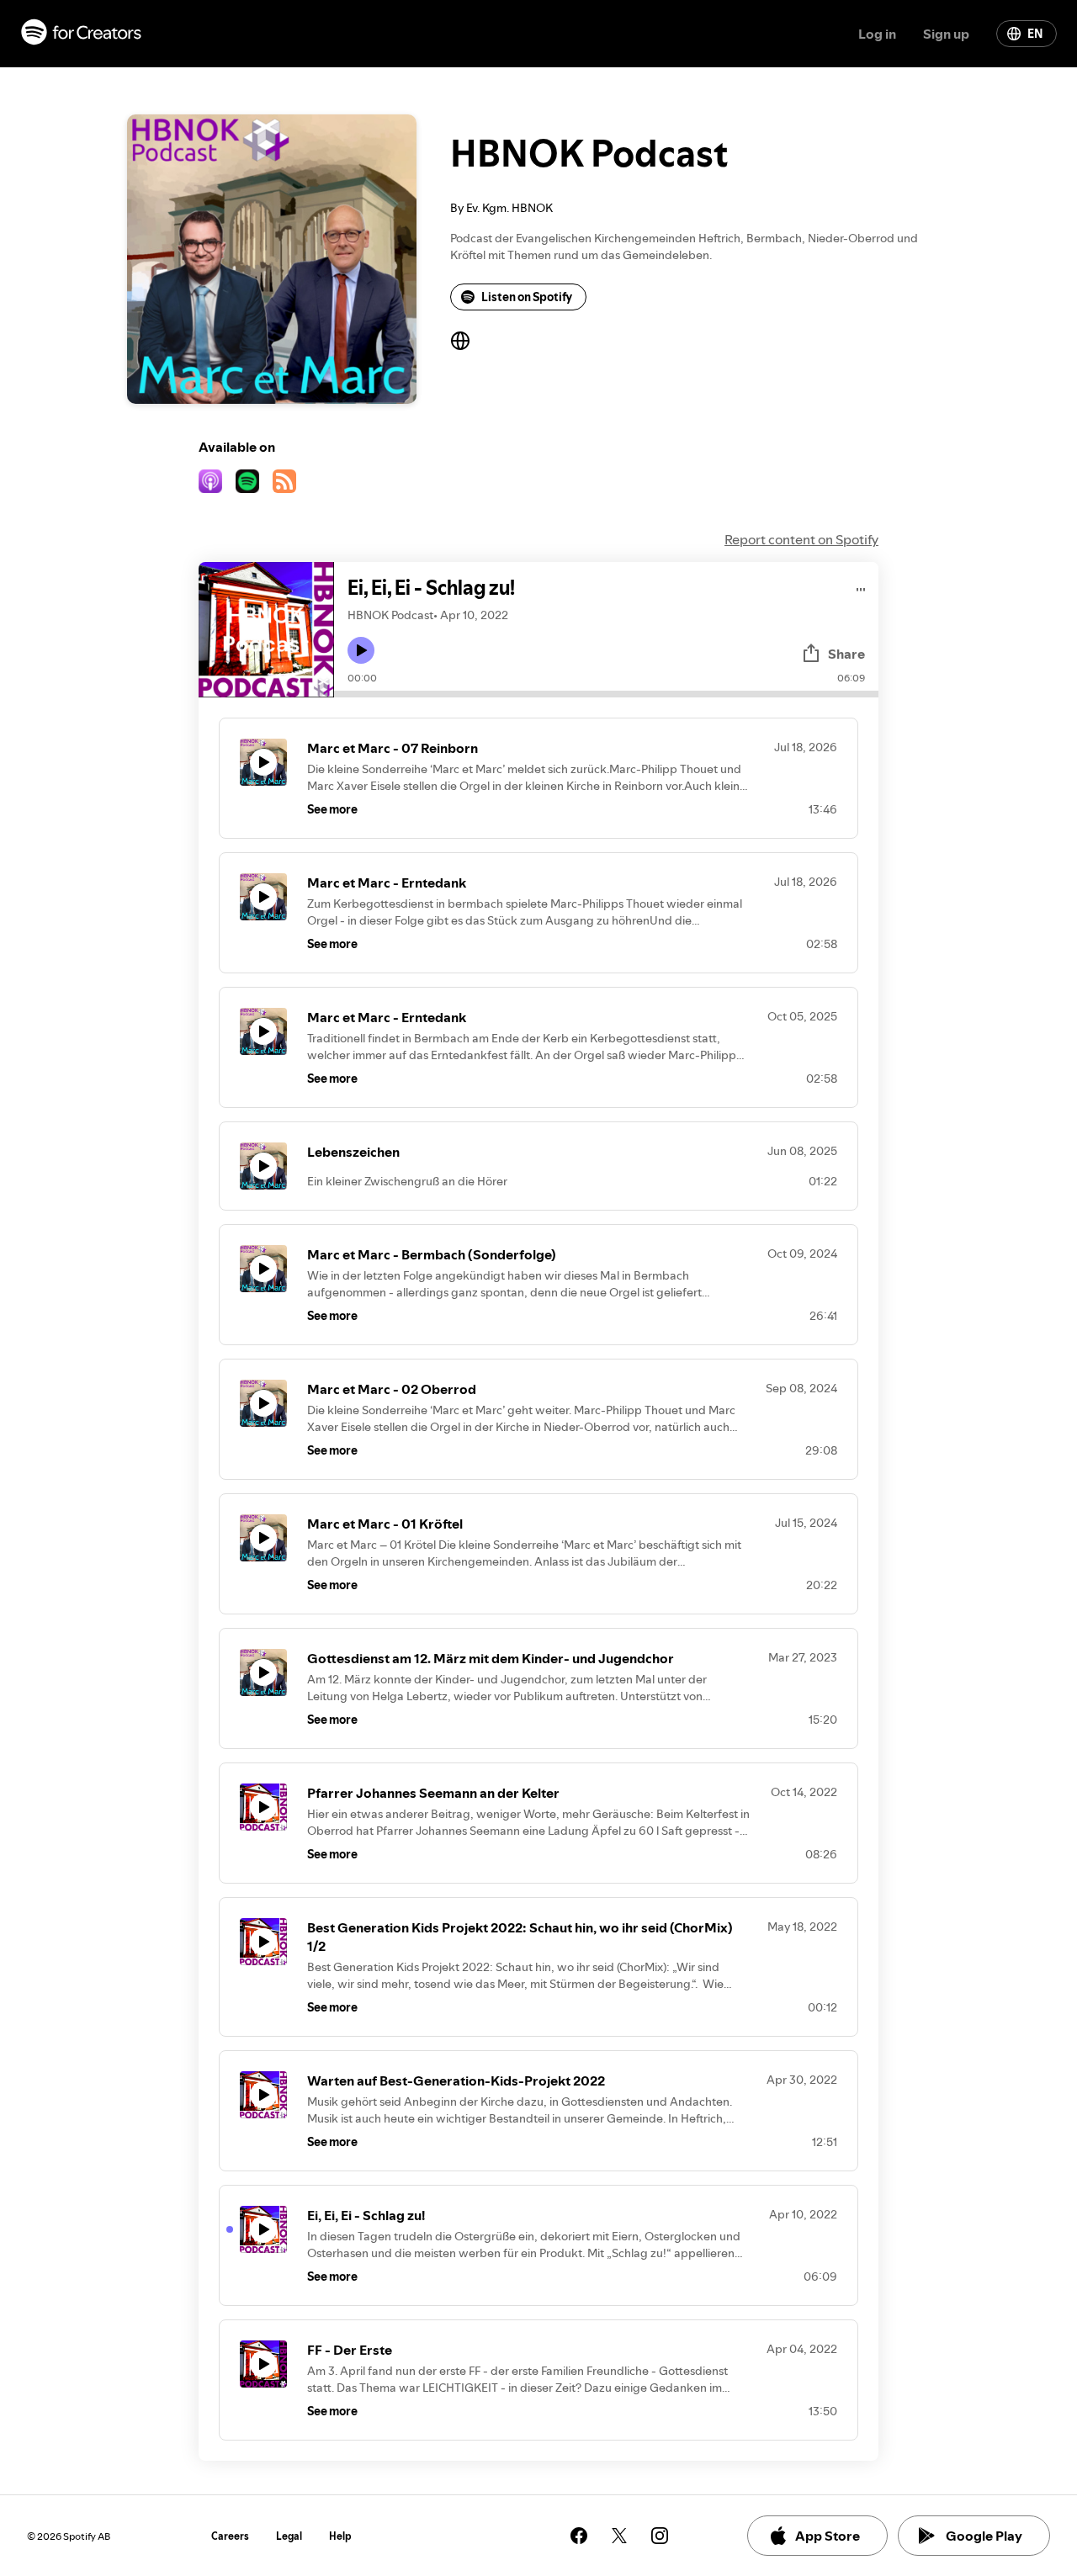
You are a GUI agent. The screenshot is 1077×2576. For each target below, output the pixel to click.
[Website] (460, 341)
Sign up (946, 34)
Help (340, 2536)
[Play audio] (861, 587)
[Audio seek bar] (606, 694)
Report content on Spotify (801, 539)
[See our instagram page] (660, 2536)
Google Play (984, 2536)
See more (332, 809)
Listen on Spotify (527, 297)
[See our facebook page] (579, 2536)
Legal (289, 2536)
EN (1035, 34)
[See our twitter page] (619, 2536)
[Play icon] (361, 650)
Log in (877, 34)
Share (846, 654)
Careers (230, 2536)
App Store (828, 2536)
